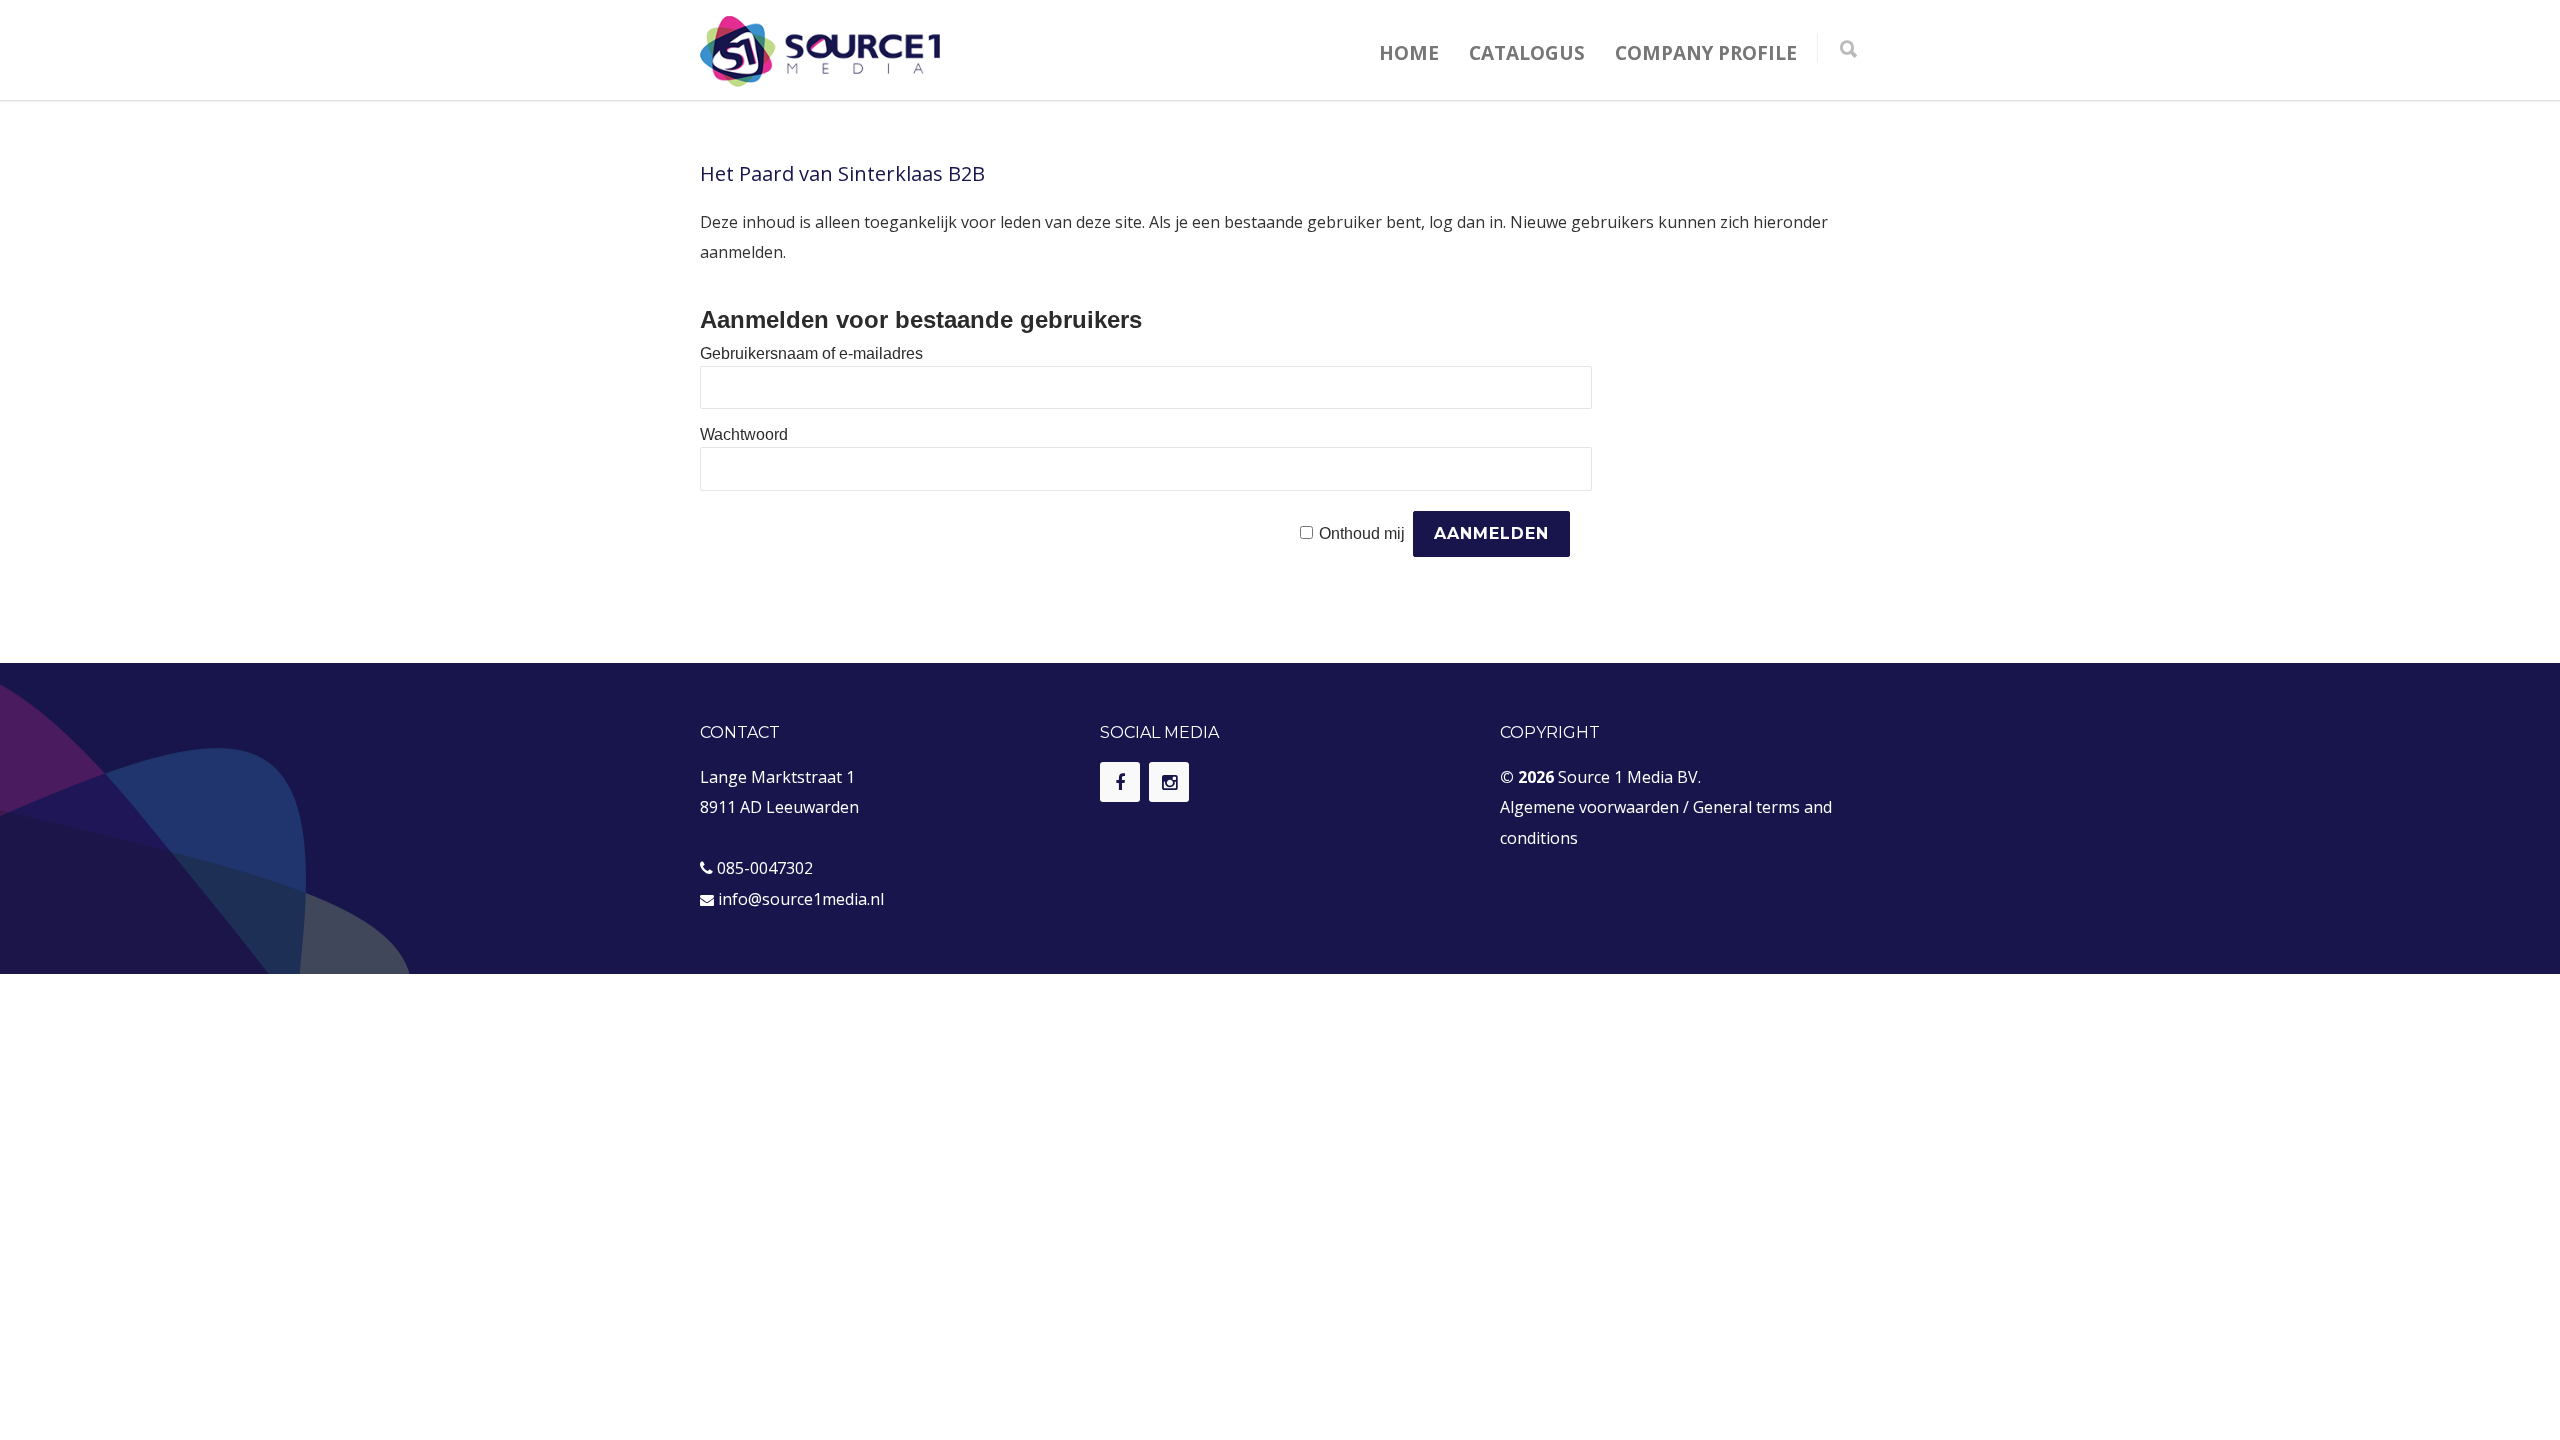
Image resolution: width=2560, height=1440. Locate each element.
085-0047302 (765, 868)
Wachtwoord (744, 434)
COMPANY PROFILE (1706, 53)
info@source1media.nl (801, 899)
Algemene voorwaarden (1589, 807)
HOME (1409, 53)
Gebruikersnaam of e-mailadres (811, 353)
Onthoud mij (1362, 533)
